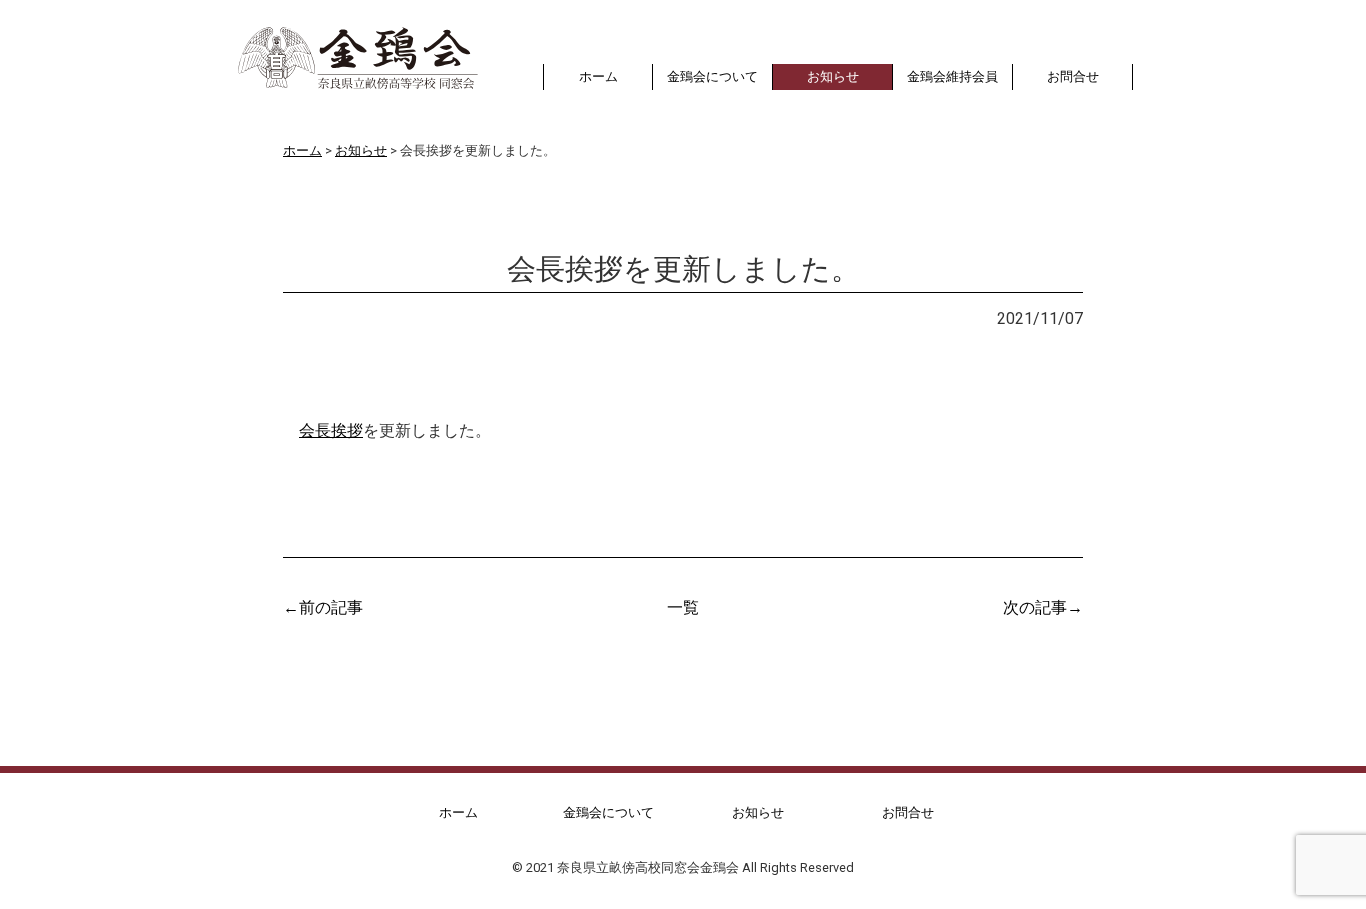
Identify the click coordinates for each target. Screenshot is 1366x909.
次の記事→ (1043, 606)
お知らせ (335, 317)
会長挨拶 (331, 429)
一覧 (683, 606)
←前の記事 (323, 606)
